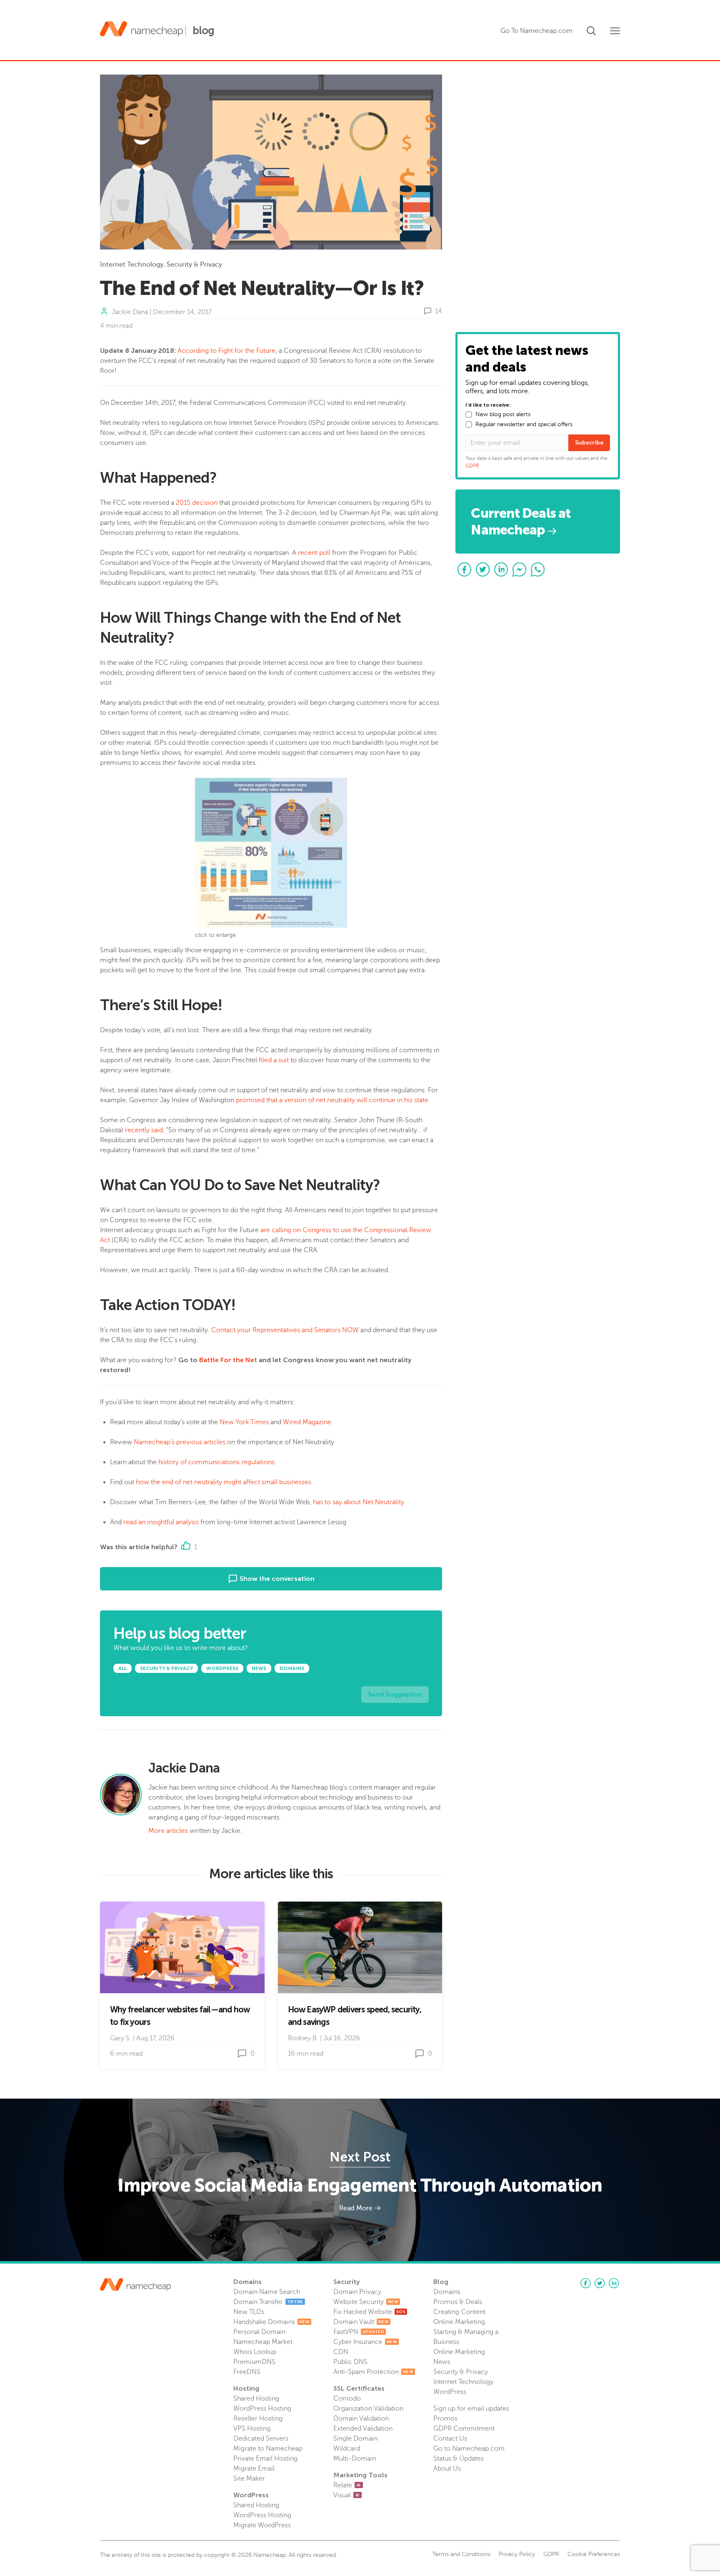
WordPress (450, 2392)
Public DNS (350, 2362)
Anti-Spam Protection (373, 2372)
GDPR (472, 466)
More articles (168, 1831)
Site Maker (249, 2479)
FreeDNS (247, 2372)
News (442, 2362)
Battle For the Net (228, 1360)
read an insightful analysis (161, 1522)
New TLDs (249, 2312)
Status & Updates (459, 2459)
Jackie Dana (130, 312)
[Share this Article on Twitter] (483, 569)
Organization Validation (368, 2409)
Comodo (347, 2399)
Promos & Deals (458, 2302)
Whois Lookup (255, 2352)
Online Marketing (459, 2322)
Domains (447, 2292)
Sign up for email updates (471, 2409)
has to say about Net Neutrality (359, 1502)
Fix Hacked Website (369, 2312)
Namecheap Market (263, 2342)
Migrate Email (254, 2469)
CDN (341, 2352)
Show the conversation (276, 1579)
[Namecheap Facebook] (585, 2283)
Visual (346, 2495)
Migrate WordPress (262, 2525)
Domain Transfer (268, 2302)
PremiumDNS (254, 2362)
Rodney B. (303, 2038)
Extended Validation (363, 2429)
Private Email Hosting (265, 2459)
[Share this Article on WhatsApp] (538, 569)
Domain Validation (361, 2419)
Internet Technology (132, 265)
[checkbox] (469, 414)
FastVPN (359, 2332)
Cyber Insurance (365, 2342)
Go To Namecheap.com (536, 31)
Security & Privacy (194, 265)
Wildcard (347, 2449)
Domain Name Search (267, 2292)
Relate (347, 2485)
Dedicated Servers (261, 2439)
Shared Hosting (256, 2399)
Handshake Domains (271, 2322)
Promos (445, 2419)
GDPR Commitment (464, 2429)
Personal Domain (259, 2332)
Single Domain (355, 2439)
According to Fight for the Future (226, 351)
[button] (591, 29)
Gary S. (121, 2038)
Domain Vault (361, 2322)
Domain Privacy (357, 2292)
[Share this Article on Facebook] (465, 569)
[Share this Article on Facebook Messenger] (520, 569)
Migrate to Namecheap (268, 2449)
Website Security (366, 2302)
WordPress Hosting (262, 2409)
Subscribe (589, 443)
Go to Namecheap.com (469, 2449)
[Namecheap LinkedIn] (614, 2283)
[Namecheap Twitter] (600, 2283)
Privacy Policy (517, 2554)
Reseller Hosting (258, 2419)
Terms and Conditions (461, 2554)
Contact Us (450, 2439)
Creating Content (459, 2312)
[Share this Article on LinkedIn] (501, 569)
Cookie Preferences (594, 2554)
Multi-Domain (355, 2459)
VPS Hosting (252, 2429)
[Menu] (615, 31)
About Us (447, 2469)
